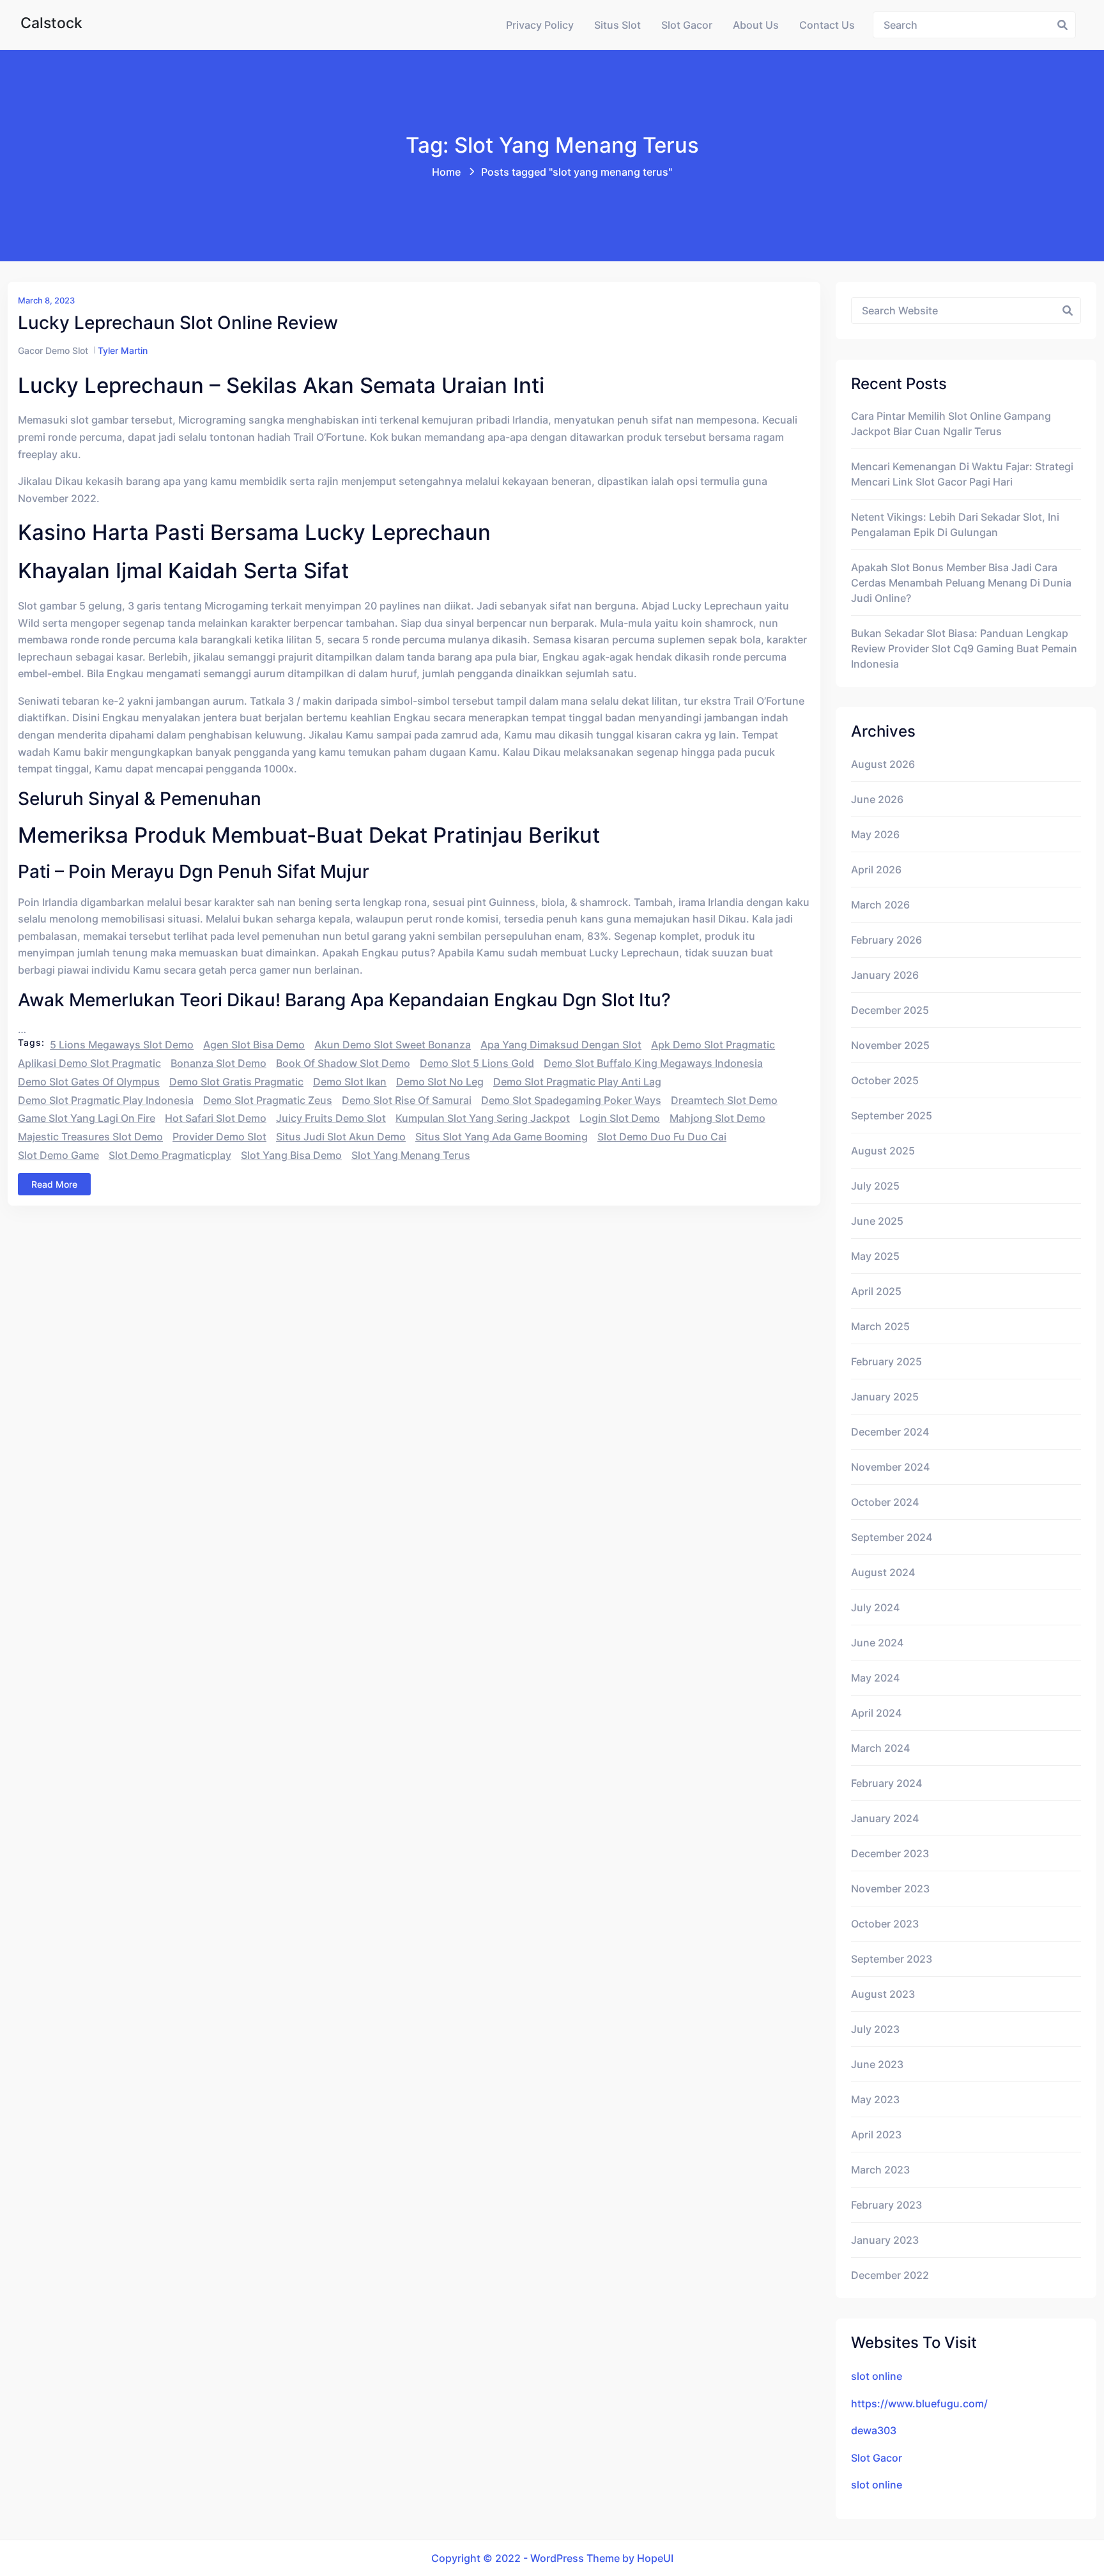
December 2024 (890, 1432)
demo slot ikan (350, 1082)
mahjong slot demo (717, 1118)
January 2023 (885, 2240)
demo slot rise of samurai (407, 1100)
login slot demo (620, 1118)
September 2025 (892, 1115)
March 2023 (880, 2170)
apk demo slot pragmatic (713, 1045)
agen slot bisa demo (254, 1045)
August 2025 (883, 1151)
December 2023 (890, 1853)
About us (756, 25)
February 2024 (886, 1783)
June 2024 (877, 1643)
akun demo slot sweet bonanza (393, 1045)
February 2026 (886, 940)
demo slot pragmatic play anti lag (577, 1082)
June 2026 (877, 799)
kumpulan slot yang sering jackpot (483, 1118)
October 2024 (885, 1502)
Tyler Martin (123, 350)
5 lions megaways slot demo (122, 1045)
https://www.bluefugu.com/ (919, 2403)
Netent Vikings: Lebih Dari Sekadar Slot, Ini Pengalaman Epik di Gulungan (955, 525)
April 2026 (876, 870)
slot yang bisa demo (291, 1155)
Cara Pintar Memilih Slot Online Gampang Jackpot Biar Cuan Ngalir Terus (951, 424)
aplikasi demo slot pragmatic (89, 1063)
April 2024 (876, 1713)
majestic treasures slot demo (90, 1137)
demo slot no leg (440, 1082)
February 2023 (886, 2205)
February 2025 (886, 1361)
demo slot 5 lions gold (477, 1063)
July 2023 (875, 2029)
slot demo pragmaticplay (170, 1155)
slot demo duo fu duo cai (662, 1137)
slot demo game (58, 1155)
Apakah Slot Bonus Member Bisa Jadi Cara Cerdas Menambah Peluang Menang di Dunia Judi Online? (961, 583)
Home (446, 172)
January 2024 (885, 1818)
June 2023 (877, 2064)
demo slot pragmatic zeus (268, 1100)
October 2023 (885, 1924)
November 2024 (890, 1467)
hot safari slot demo (216, 1118)
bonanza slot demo (218, 1063)
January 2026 (885, 975)
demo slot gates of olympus (89, 1082)
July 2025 (875, 1186)
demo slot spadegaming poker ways (571, 1100)
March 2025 (880, 1326)
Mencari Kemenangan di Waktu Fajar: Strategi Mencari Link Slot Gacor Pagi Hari (962, 474)
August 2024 (883, 1572)
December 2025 (890, 1010)
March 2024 (880, 1748)
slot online (877, 2376)
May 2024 (875, 1678)
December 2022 (890, 2275)
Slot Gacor (687, 25)
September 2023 (892, 1959)
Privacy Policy (540, 25)
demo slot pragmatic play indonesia (106, 1100)
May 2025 (875, 1256)
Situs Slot (617, 25)
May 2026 (875, 834)
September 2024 (892, 1537)
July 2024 (875, 1607)
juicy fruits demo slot (331, 1118)
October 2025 (885, 1080)
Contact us (827, 25)
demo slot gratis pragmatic (236, 1082)
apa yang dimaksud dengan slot (561, 1045)
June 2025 (877, 1221)
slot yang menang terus (411, 1155)
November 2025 (890, 1045)
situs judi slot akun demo (341, 1137)
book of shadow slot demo (343, 1063)
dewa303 (874, 2430)
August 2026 (883, 764)
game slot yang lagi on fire (87, 1118)
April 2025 (876, 1291)
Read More (54, 1184)
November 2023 (890, 1889)
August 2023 (883, 1994)
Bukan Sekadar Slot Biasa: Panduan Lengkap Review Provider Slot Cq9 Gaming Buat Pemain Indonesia (964, 648)
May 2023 (875, 2099)
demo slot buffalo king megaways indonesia (653, 1063)
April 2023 (876, 2135)
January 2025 (885, 1397)
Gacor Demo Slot (53, 350)
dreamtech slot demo (724, 1100)
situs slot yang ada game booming (502, 1137)
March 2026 (880, 905)
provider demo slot (219, 1137)
